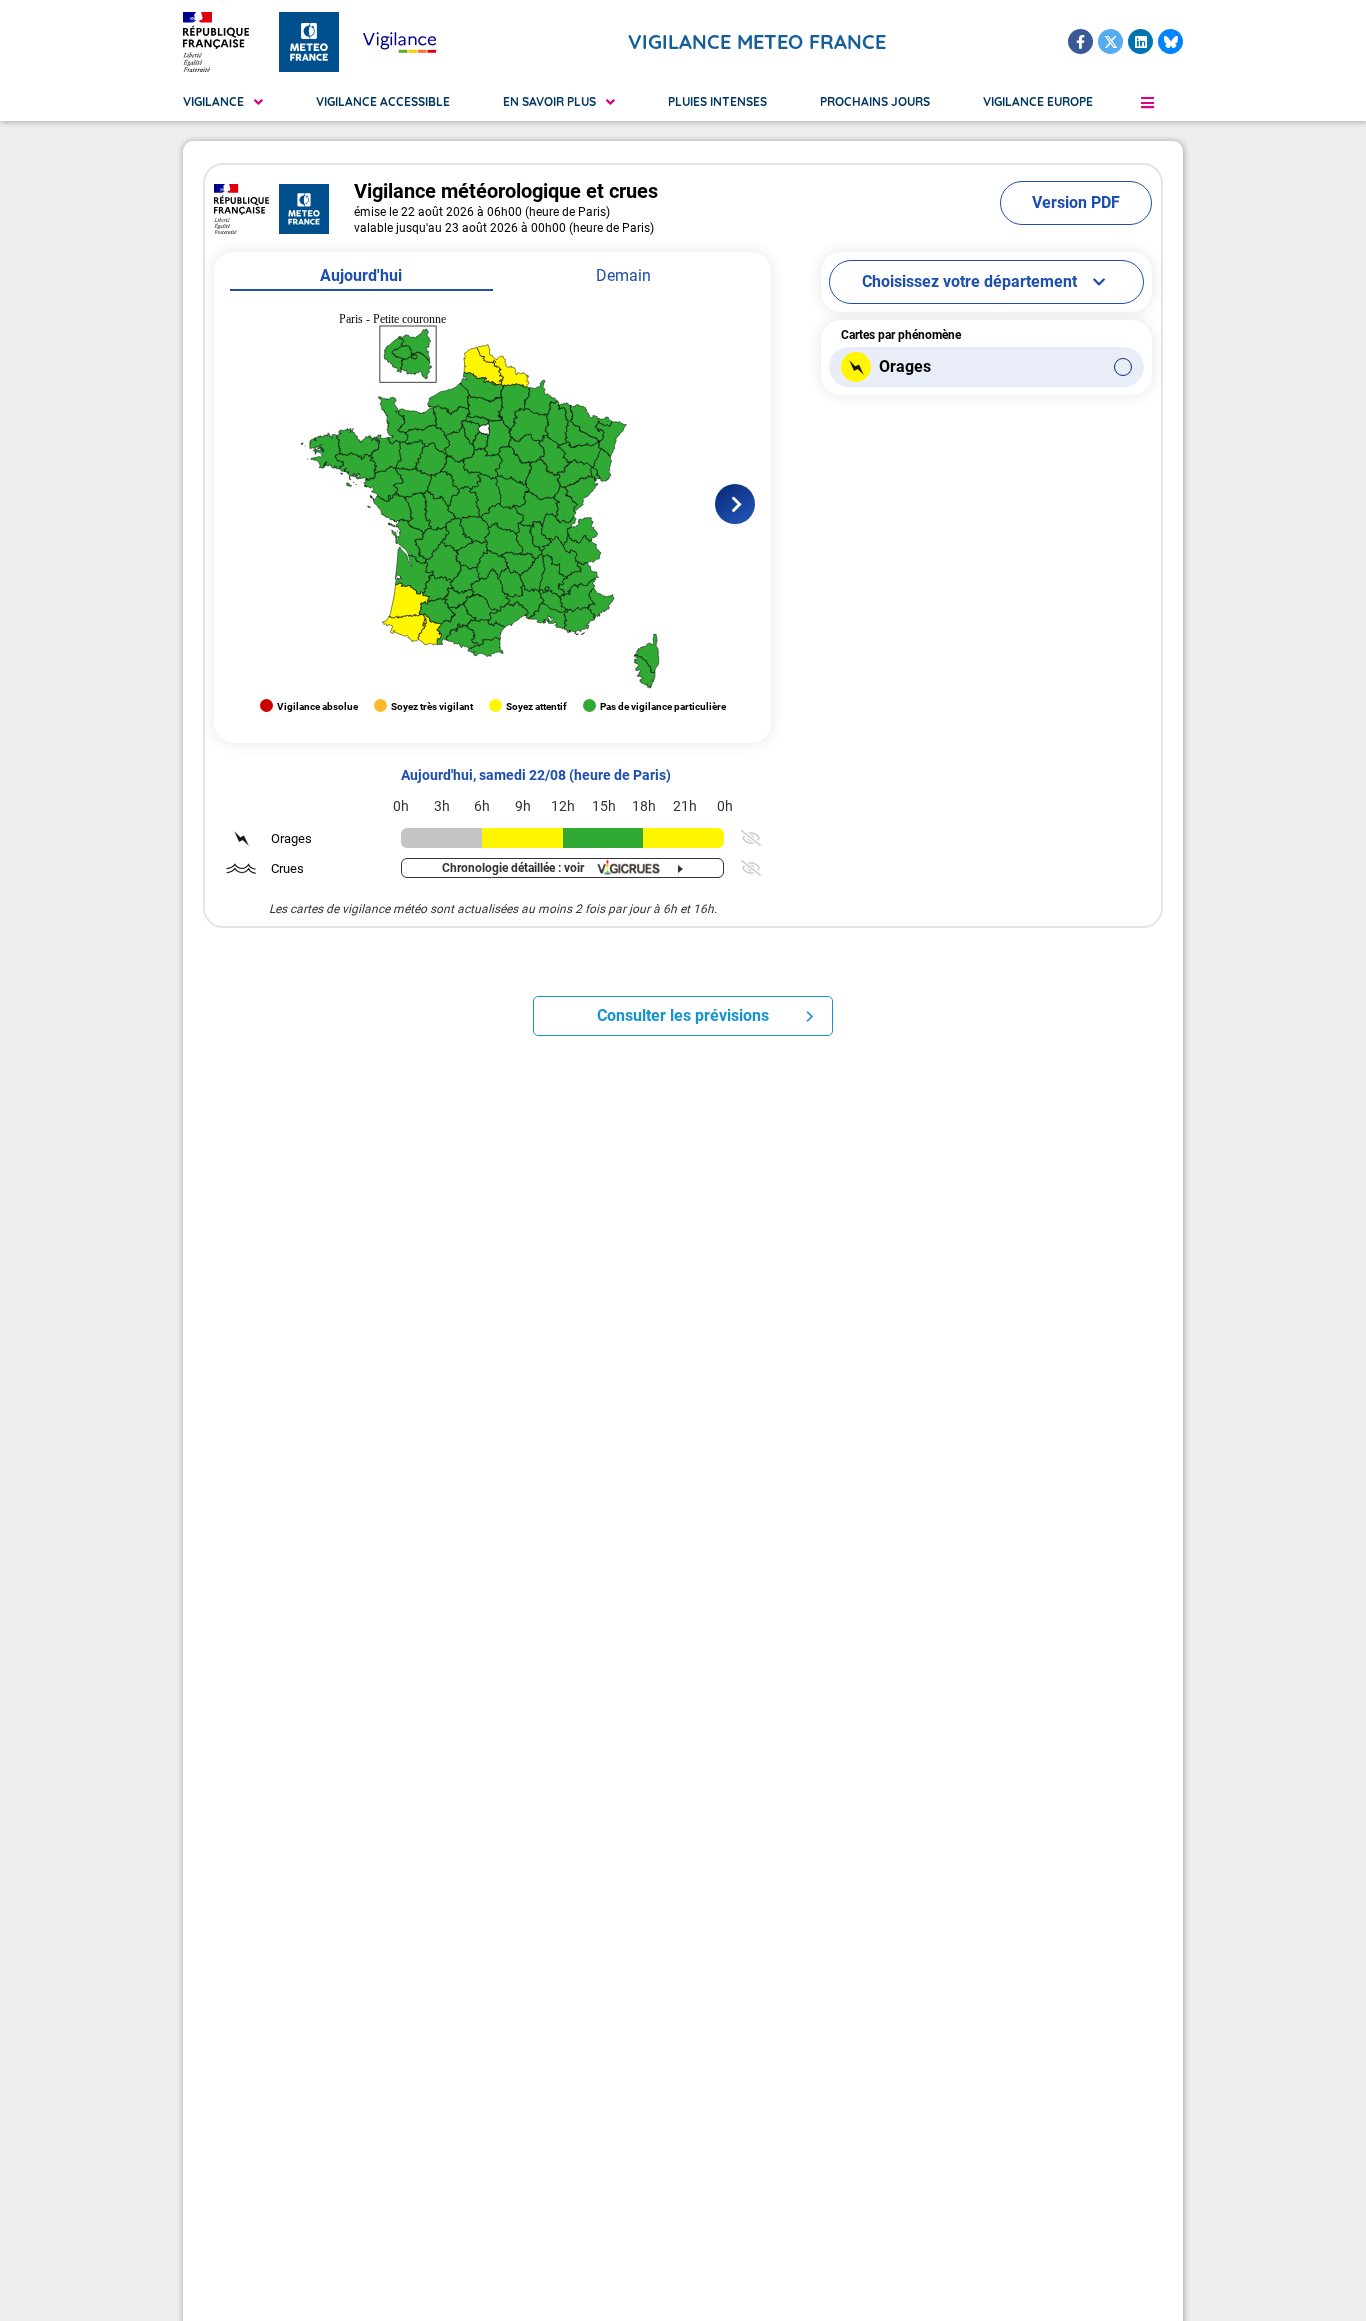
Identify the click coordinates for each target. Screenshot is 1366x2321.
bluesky (1170, 41)
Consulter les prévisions (683, 1015)
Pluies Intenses (717, 101)
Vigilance (213, 101)
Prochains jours (875, 101)
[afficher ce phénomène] (749, 838)
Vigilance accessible (383, 101)
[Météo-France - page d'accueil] (309, 42)
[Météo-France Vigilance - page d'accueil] (399, 41)
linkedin (1140, 41)
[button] (1147, 102)
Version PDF (1076, 202)
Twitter (1110, 41)
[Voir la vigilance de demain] (735, 504)
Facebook (1080, 41)
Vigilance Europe (1038, 101)
